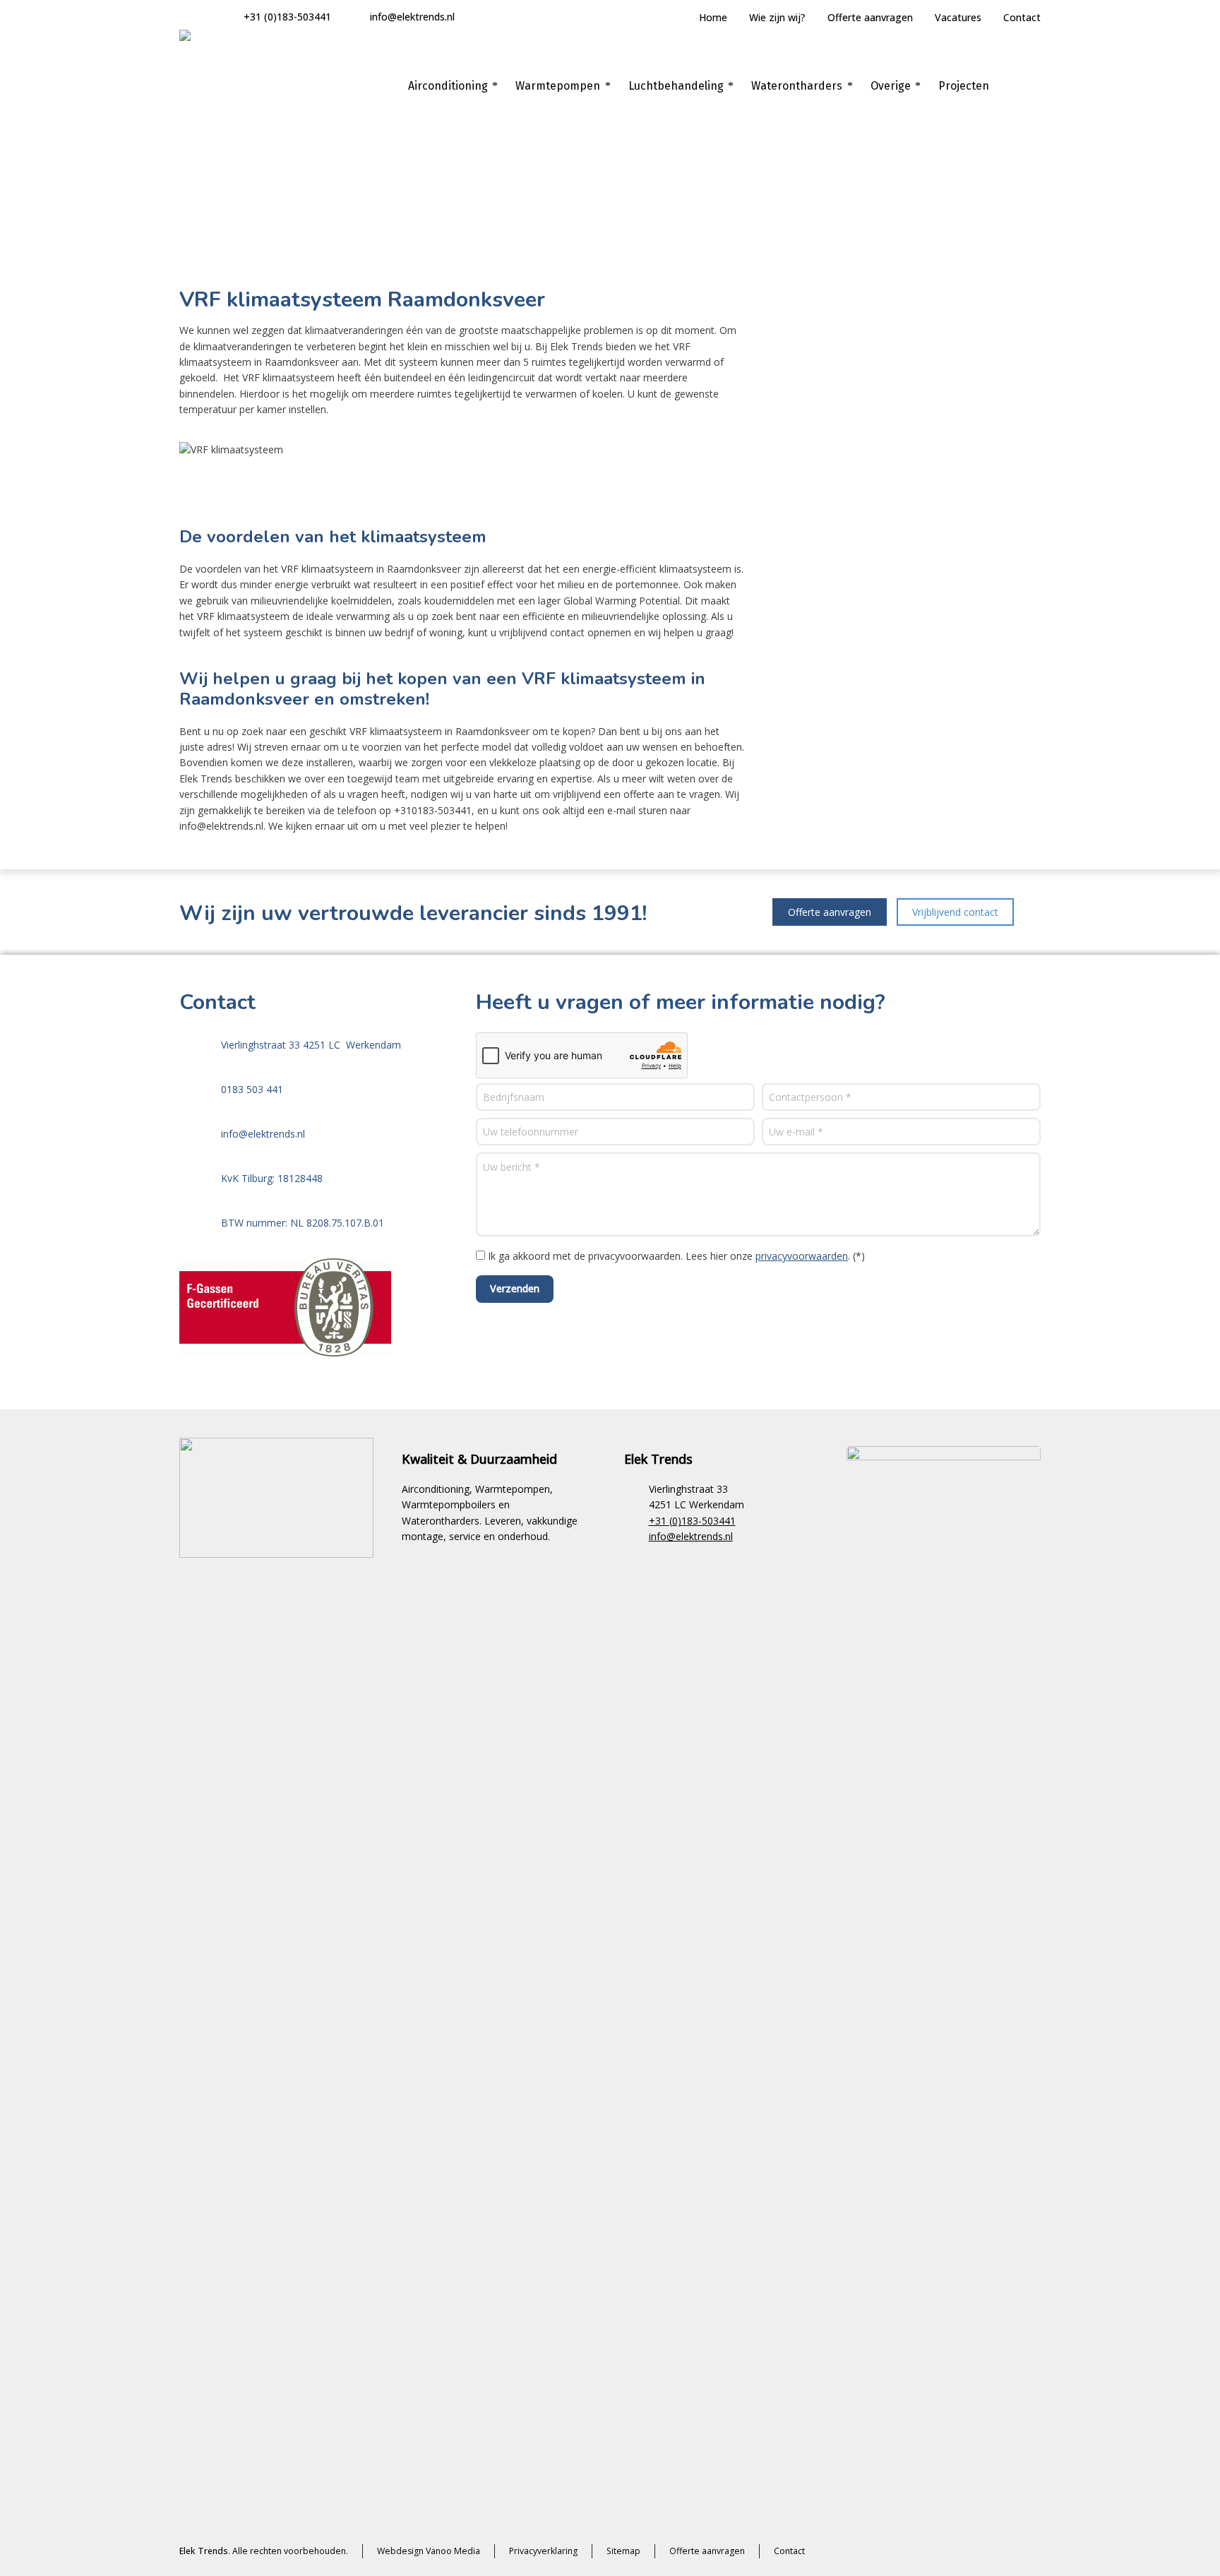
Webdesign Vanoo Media (429, 2551)
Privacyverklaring (543, 2551)
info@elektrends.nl (412, 17)
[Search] (1031, 86)
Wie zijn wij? (777, 17)
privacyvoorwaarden (802, 1256)
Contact (1022, 17)
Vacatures (958, 17)
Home (713, 17)
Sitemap (623, 2551)
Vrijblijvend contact (955, 912)
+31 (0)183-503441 (287, 17)
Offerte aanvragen (870, 17)
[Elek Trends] (236, 86)
